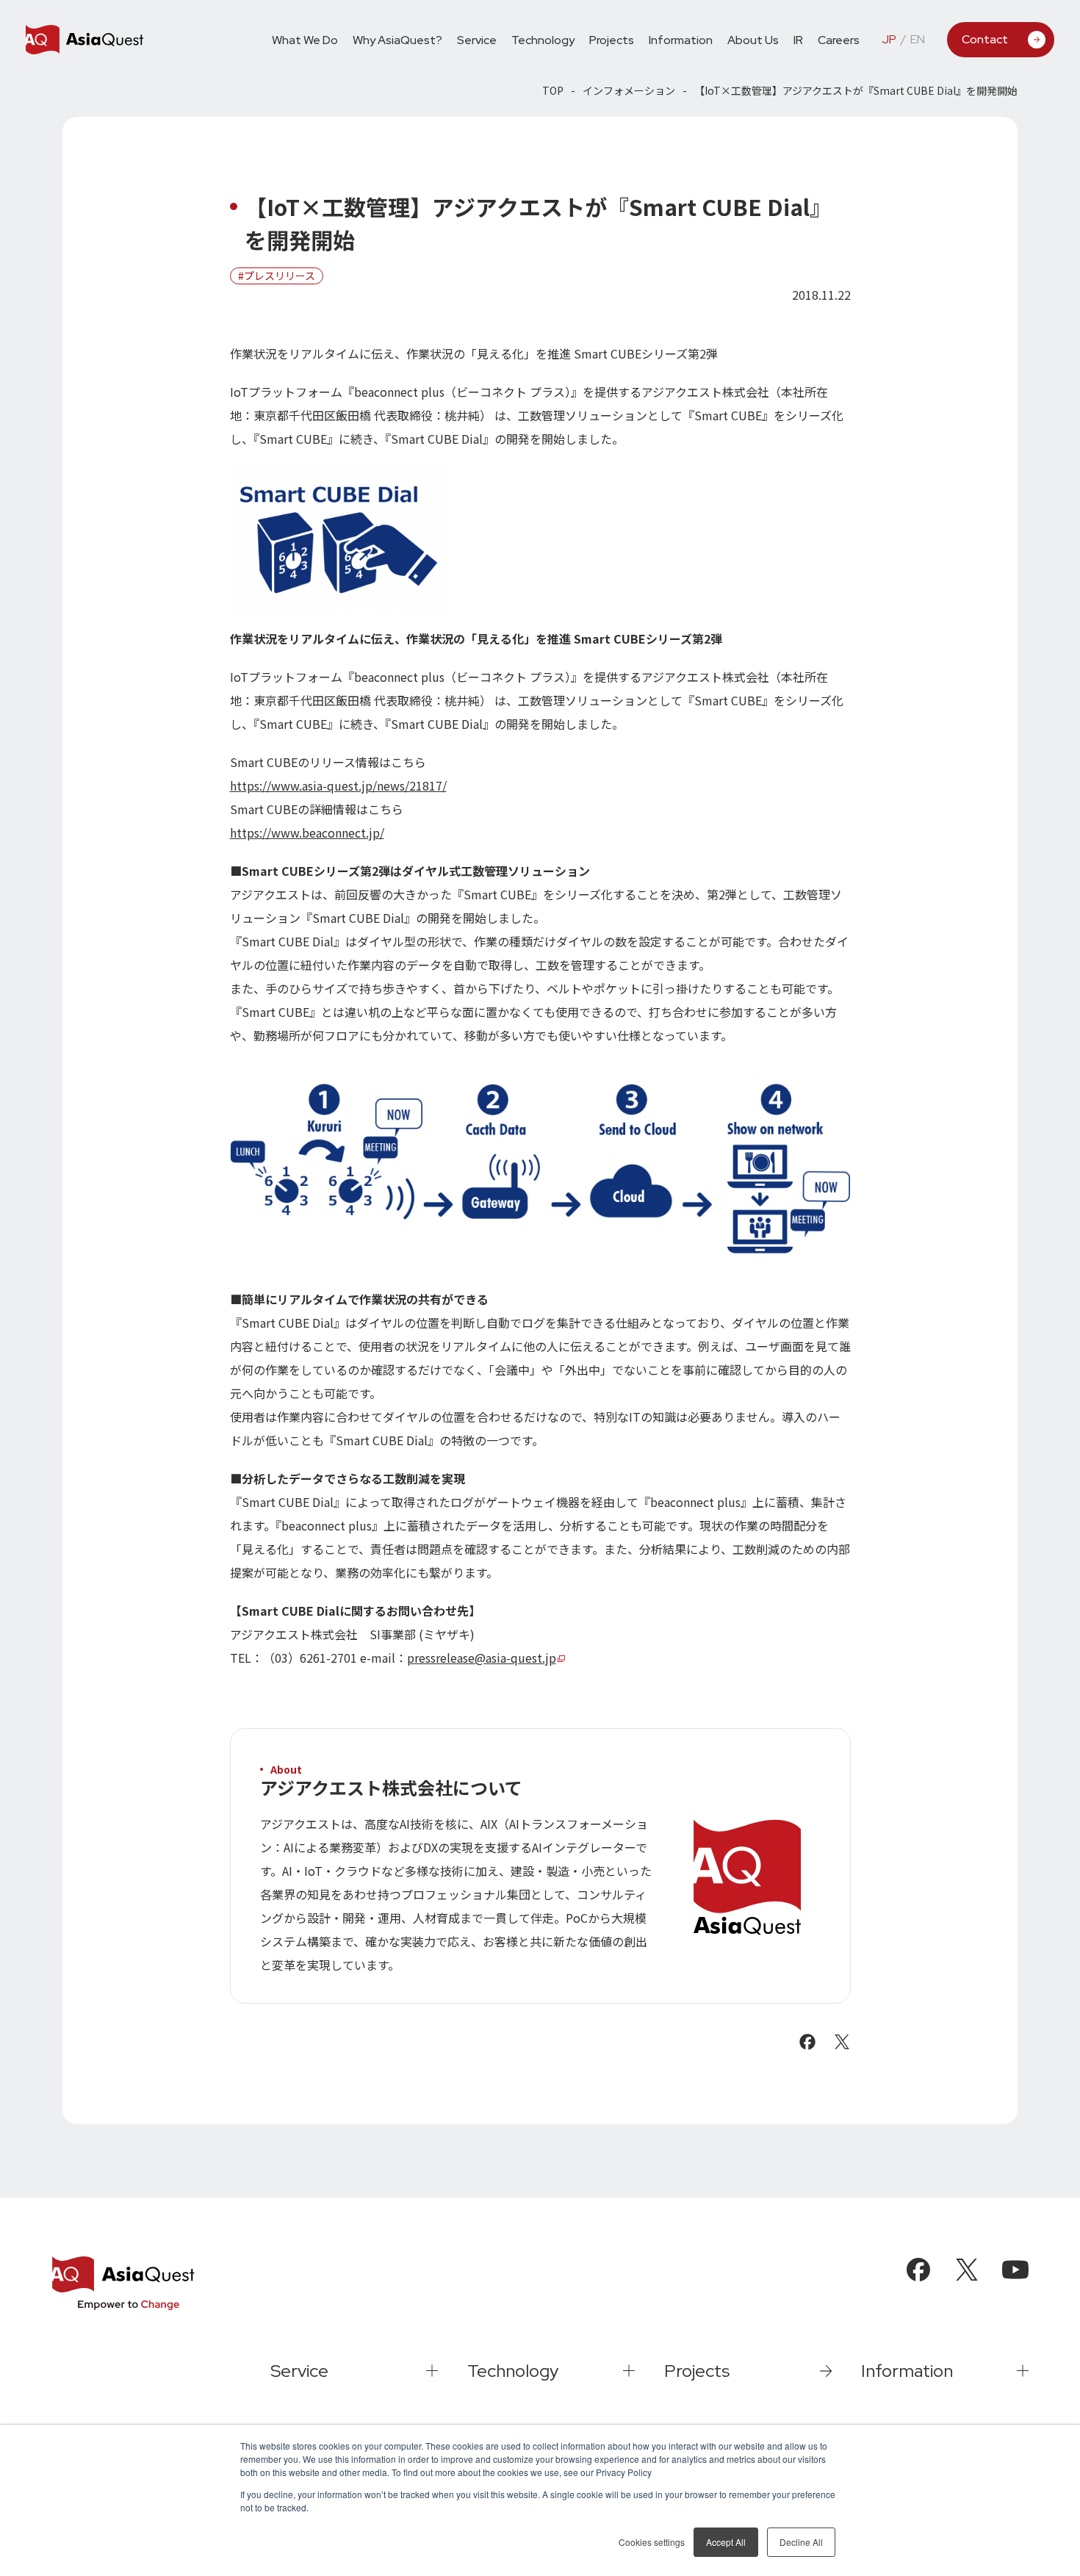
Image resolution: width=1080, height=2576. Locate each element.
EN (918, 40)
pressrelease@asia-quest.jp (482, 1658)
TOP (553, 90)
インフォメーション (629, 90)
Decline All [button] (801, 2542)
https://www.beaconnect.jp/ (307, 832)
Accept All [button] (726, 2542)
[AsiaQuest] (84, 40)
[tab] (477, 39)
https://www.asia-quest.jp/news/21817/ (338, 785)
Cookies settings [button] (652, 2542)
